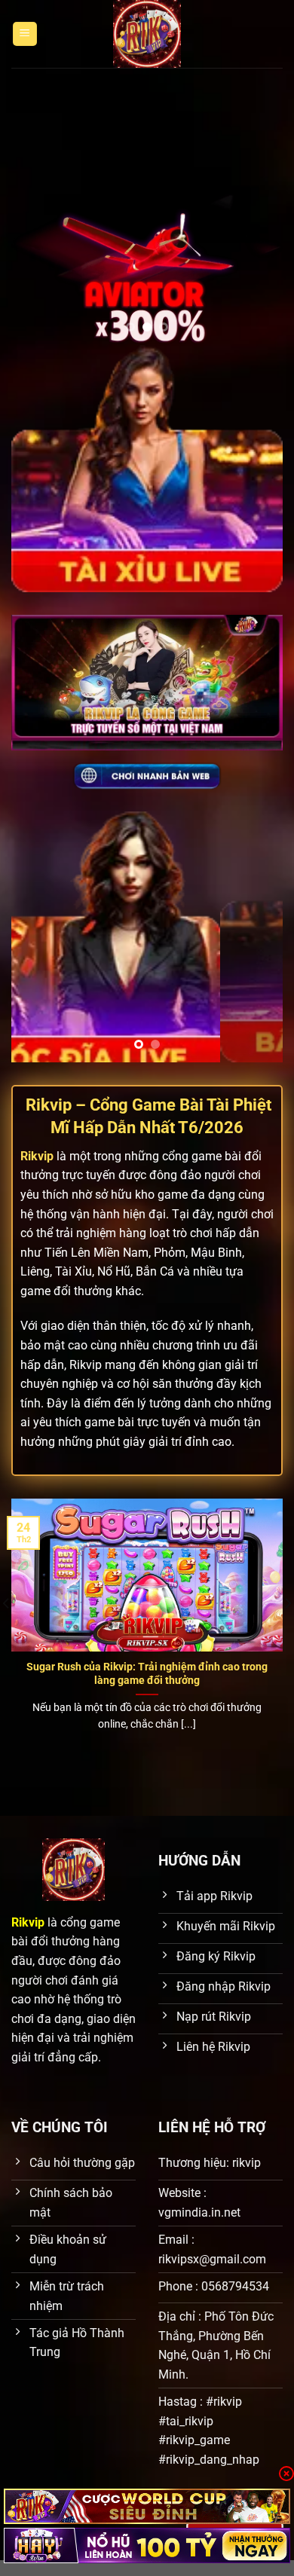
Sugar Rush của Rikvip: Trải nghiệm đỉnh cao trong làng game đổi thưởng (147, 1673)
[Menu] (25, 34)
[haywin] (147, 2545)
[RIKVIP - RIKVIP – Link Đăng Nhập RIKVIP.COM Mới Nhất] (147, 34)
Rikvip (37, 1156)
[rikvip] (147, 2506)
